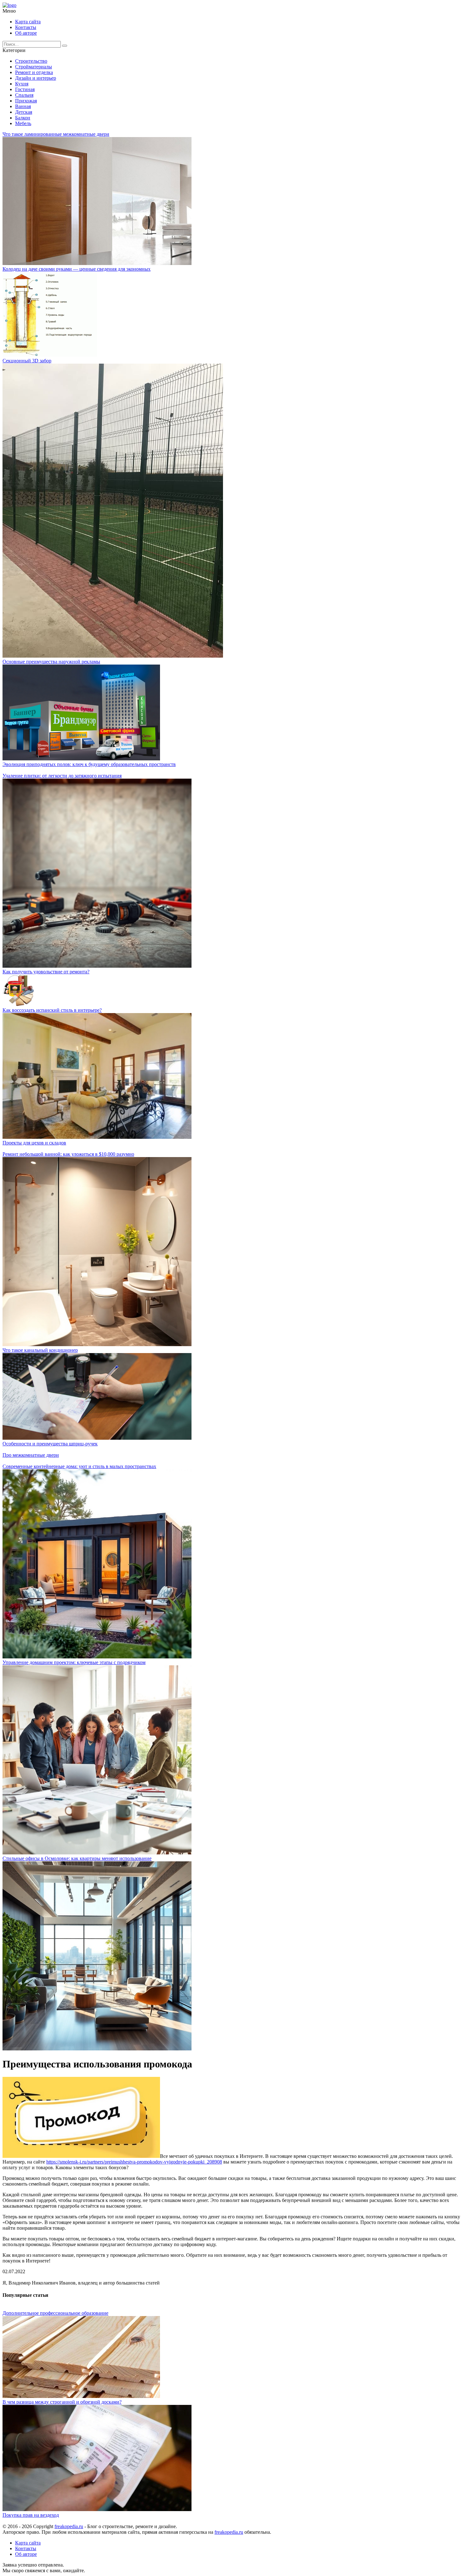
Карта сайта (28, 22)
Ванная (23, 106)
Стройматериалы (34, 67)
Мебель (23, 123)
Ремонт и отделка (34, 72)
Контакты (26, 27)
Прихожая (26, 101)
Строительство (31, 61)
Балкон (23, 118)
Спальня (24, 95)
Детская (24, 112)
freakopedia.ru (69, 2526)
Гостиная (25, 89)
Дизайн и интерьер (36, 78)
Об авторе (26, 33)
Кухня (22, 84)
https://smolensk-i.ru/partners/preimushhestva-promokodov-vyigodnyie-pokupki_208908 (134, 2162)
